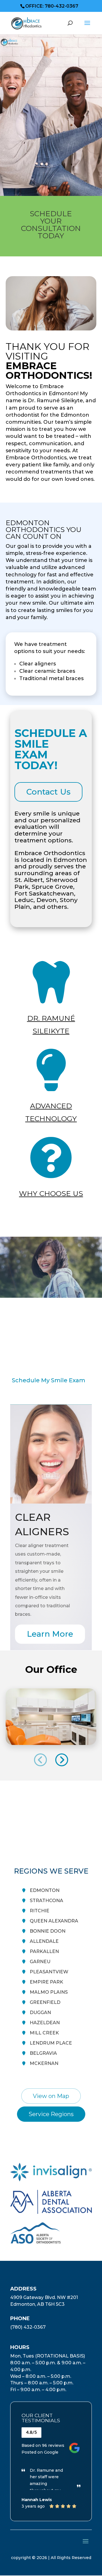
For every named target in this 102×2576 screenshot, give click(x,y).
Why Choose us (51, 1193)
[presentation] (41, 1760)
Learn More (50, 1634)
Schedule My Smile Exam (49, 1380)
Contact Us (48, 792)
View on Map (51, 2096)
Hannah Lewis (37, 2500)
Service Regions (51, 2114)
